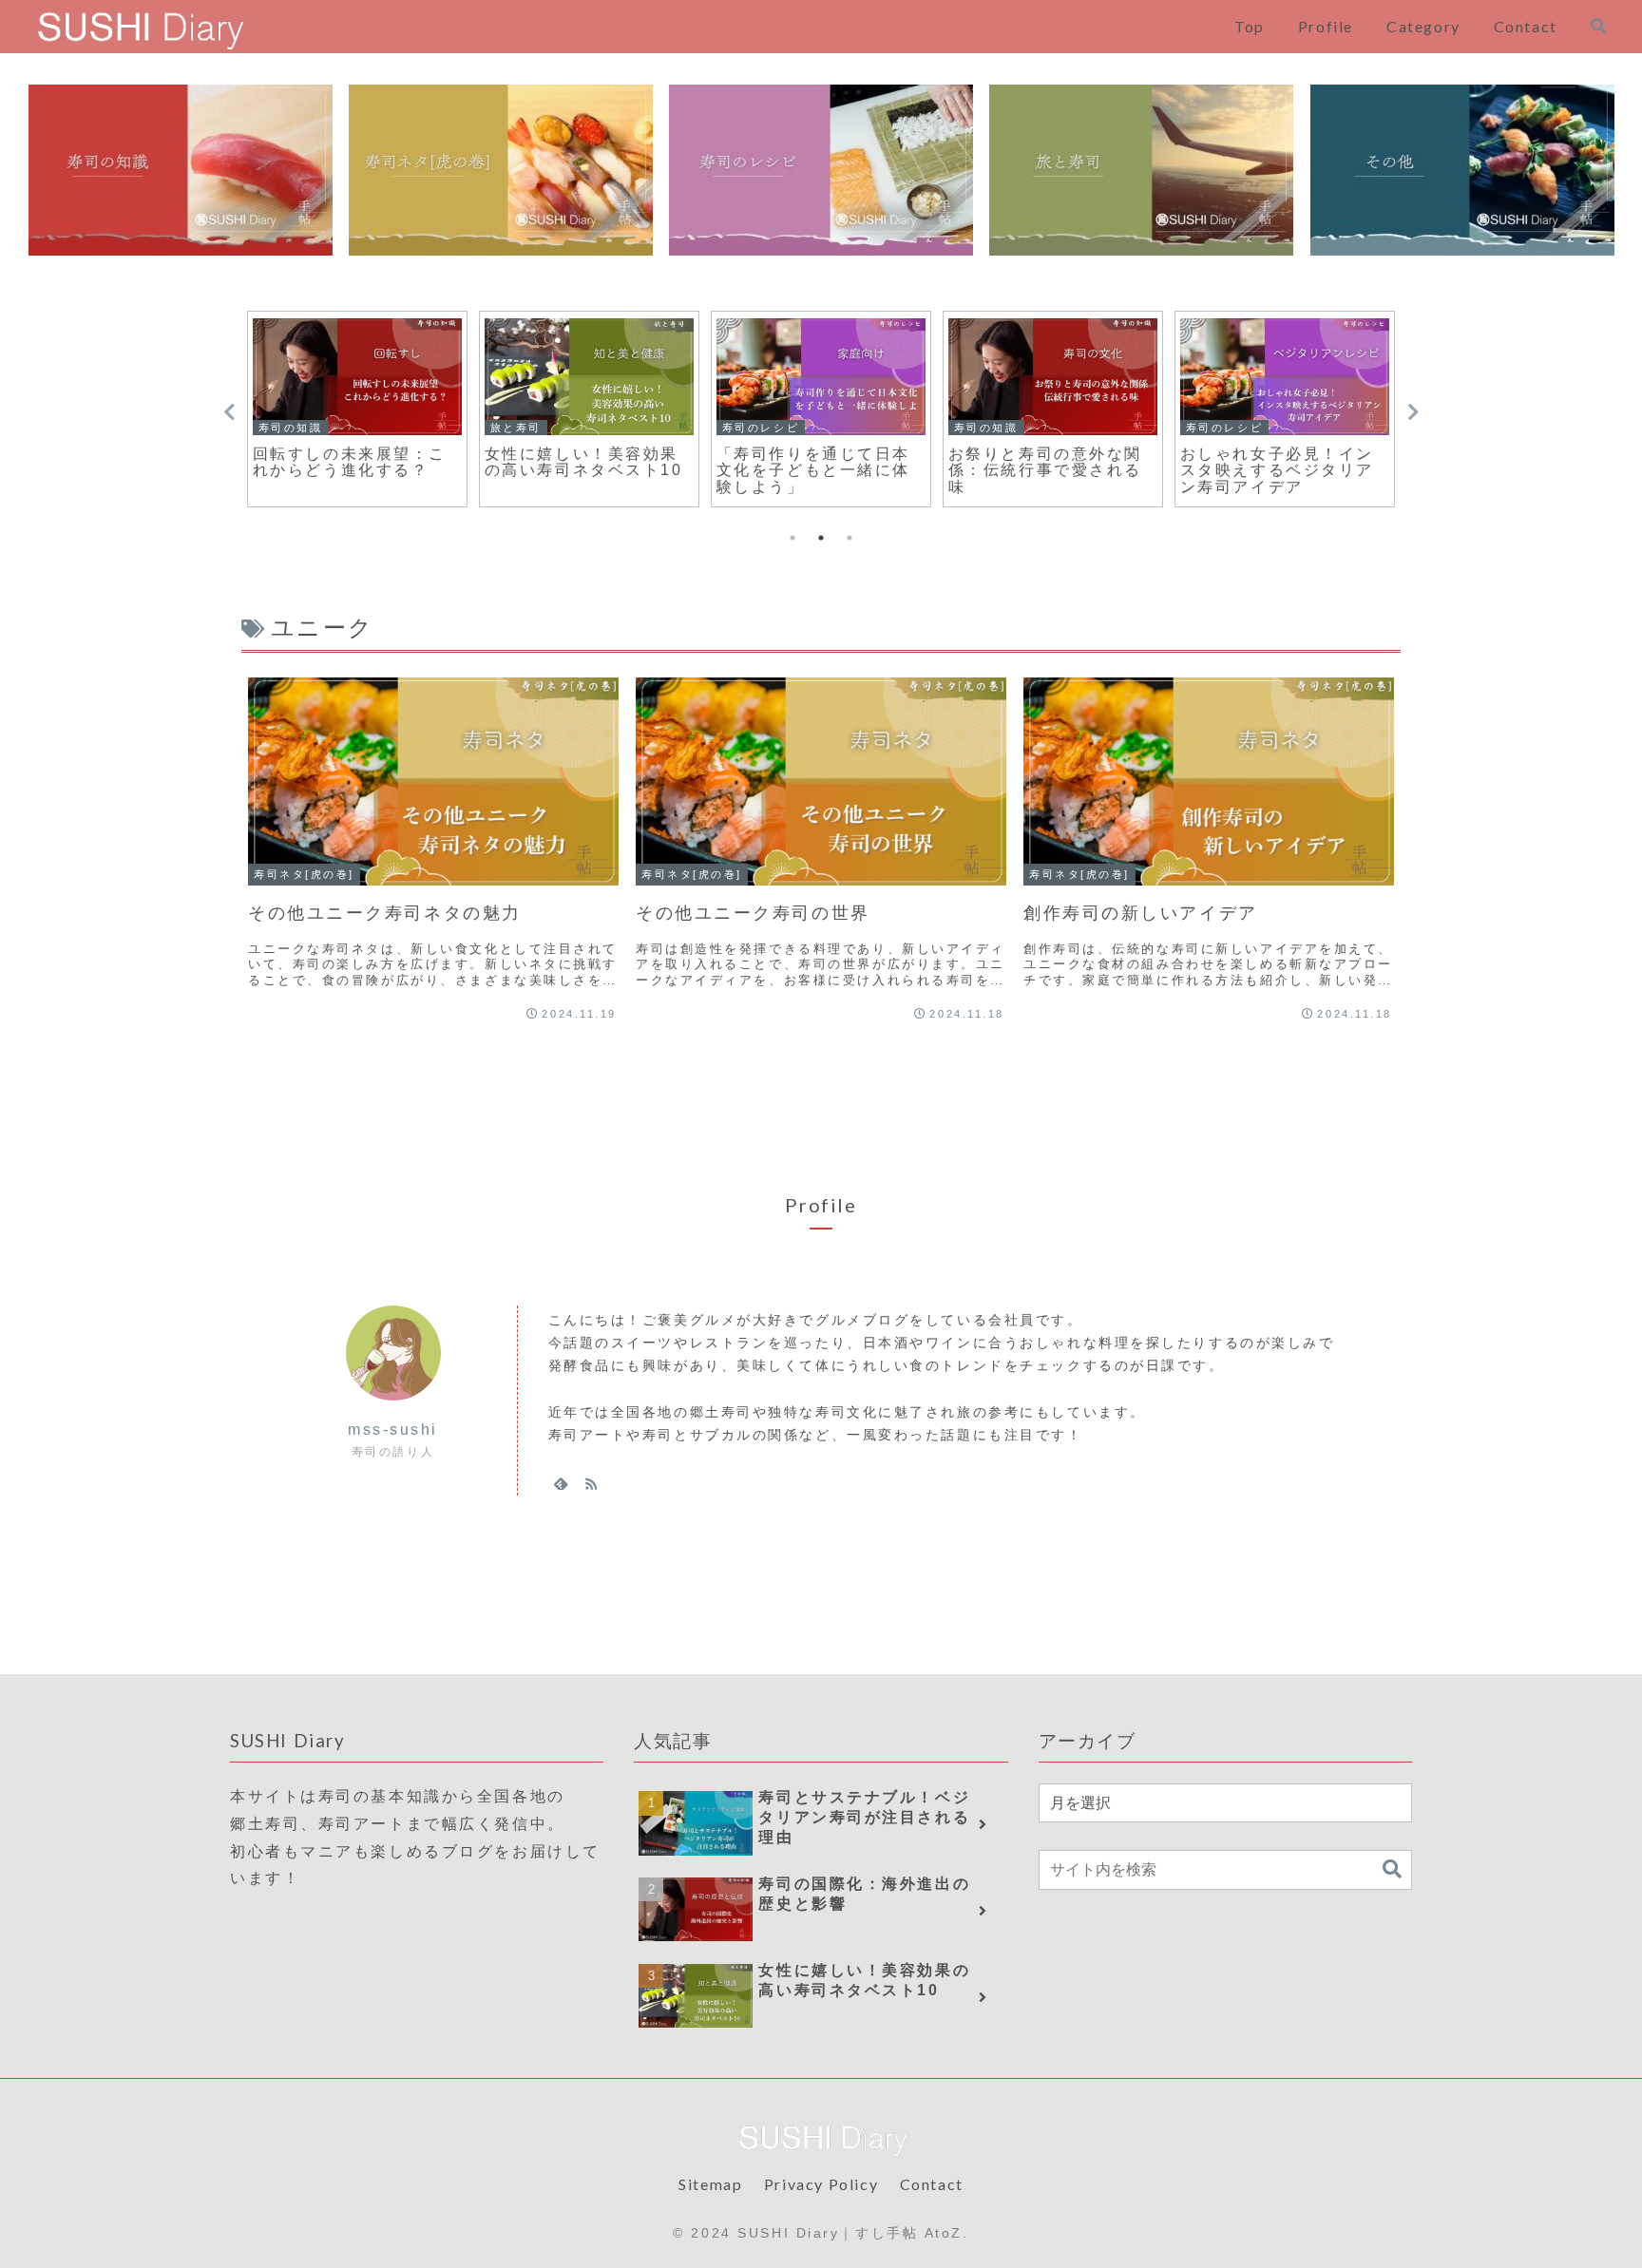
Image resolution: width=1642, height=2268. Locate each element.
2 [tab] (821, 538)
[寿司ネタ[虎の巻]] (501, 170)
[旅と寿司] (1141, 170)
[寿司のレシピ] (821, 170)
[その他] (1462, 170)
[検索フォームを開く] (1598, 26)
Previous (229, 412)
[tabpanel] (357, 409)
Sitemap (710, 2184)
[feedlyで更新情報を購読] (561, 1483)
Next (1413, 412)
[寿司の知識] (181, 170)
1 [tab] (792, 538)
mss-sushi (393, 1429)
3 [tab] (850, 538)
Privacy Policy (821, 2184)
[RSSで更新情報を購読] (591, 1483)
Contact (932, 2184)
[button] (1392, 1869)
